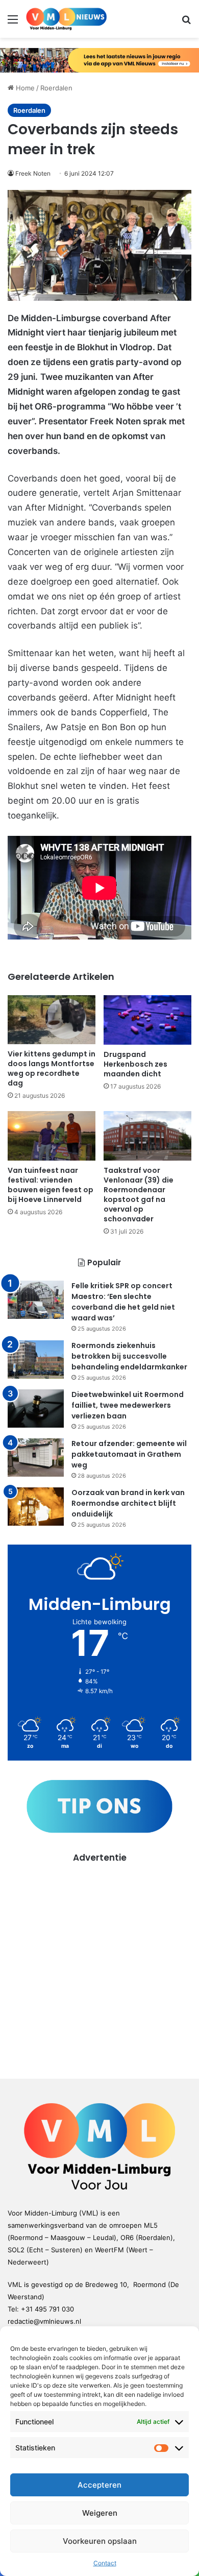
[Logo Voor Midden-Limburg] (66, 19)
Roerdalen (56, 88)
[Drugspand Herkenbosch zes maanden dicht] (147, 1020)
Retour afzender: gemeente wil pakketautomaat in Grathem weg (129, 1454)
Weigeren (100, 2513)
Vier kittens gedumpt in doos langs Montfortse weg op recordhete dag (52, 1068)
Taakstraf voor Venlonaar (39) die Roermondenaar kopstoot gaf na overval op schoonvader (139, 1195)
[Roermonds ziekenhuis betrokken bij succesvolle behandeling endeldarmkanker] (36, 1359)
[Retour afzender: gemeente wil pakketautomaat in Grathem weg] (36, 1458)
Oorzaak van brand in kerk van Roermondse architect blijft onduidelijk (128, 1503)
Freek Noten (33, 173)
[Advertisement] (99, 1964)
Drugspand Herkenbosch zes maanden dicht (135, 1064)
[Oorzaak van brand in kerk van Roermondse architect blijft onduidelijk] (36, 1507)
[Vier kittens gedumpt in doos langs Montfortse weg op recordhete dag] (52, 1020)
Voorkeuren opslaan (100, 2541)
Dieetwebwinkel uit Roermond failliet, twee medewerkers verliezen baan (128, 1405)
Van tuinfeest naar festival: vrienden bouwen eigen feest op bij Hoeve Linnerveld (51, 1185)
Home (24, 88)
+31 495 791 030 (47, 2309)
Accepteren (99, 2485)
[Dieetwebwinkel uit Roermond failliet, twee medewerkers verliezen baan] (36, 1409)
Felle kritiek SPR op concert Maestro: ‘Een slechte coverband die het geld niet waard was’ (123, 1302)
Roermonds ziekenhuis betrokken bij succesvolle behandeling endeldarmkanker (129, 1356)
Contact (105, 2563)
